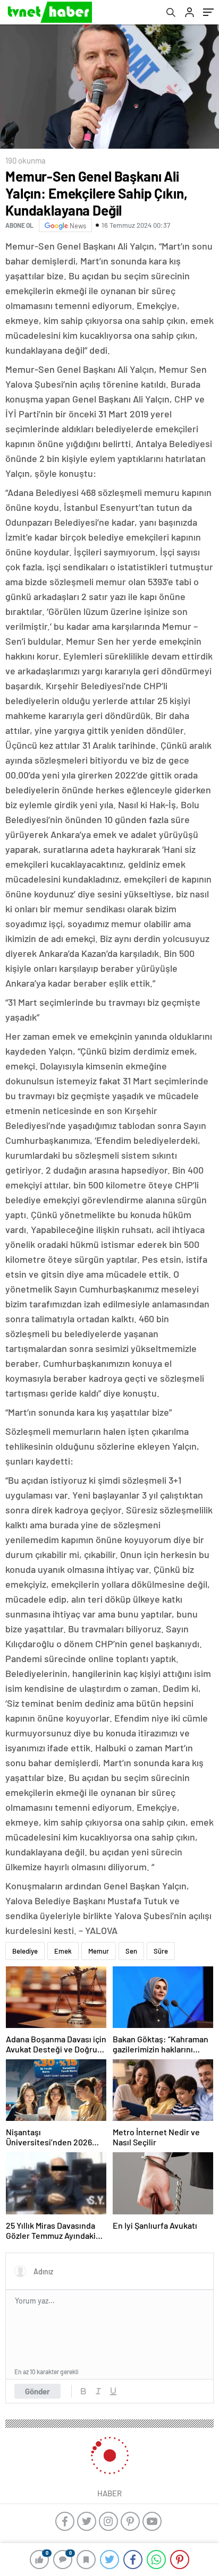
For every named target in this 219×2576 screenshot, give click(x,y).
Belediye (25, 1951)
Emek (63, 1951)
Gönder (37, 2391)
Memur (99, 1951)
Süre (161, 1951)
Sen (131, 1951)
